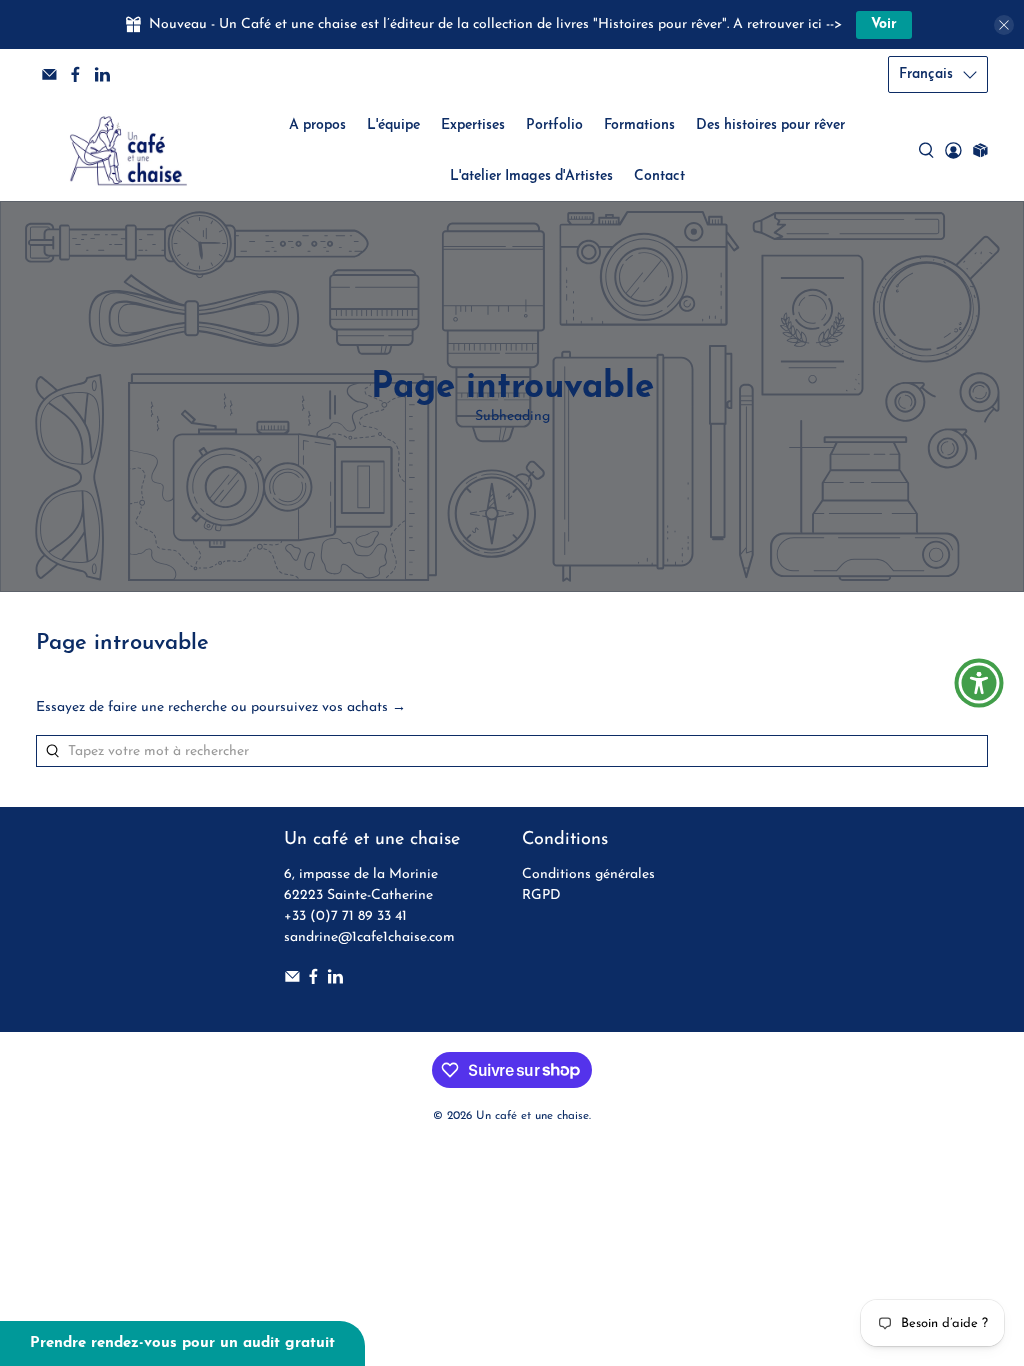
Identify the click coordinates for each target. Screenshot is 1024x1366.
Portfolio (554, 125)
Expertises (473, 125)
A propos (317, 125)
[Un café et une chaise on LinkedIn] (102, 74)
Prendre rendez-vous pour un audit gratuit (182, 1343)
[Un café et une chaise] (128, 150)
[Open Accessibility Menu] (979, 683)
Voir (884, 24)
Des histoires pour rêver (770, 125)
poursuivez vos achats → (328, 707)
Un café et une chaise (532, 1116)
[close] (1004, 25)
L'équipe (393, 125)
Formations (639, 125)
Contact (659, 176)
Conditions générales (588, 874)
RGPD (541, 895)
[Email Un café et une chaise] (49, 74)
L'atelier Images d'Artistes (531, 176)
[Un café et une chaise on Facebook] (75, 74)
